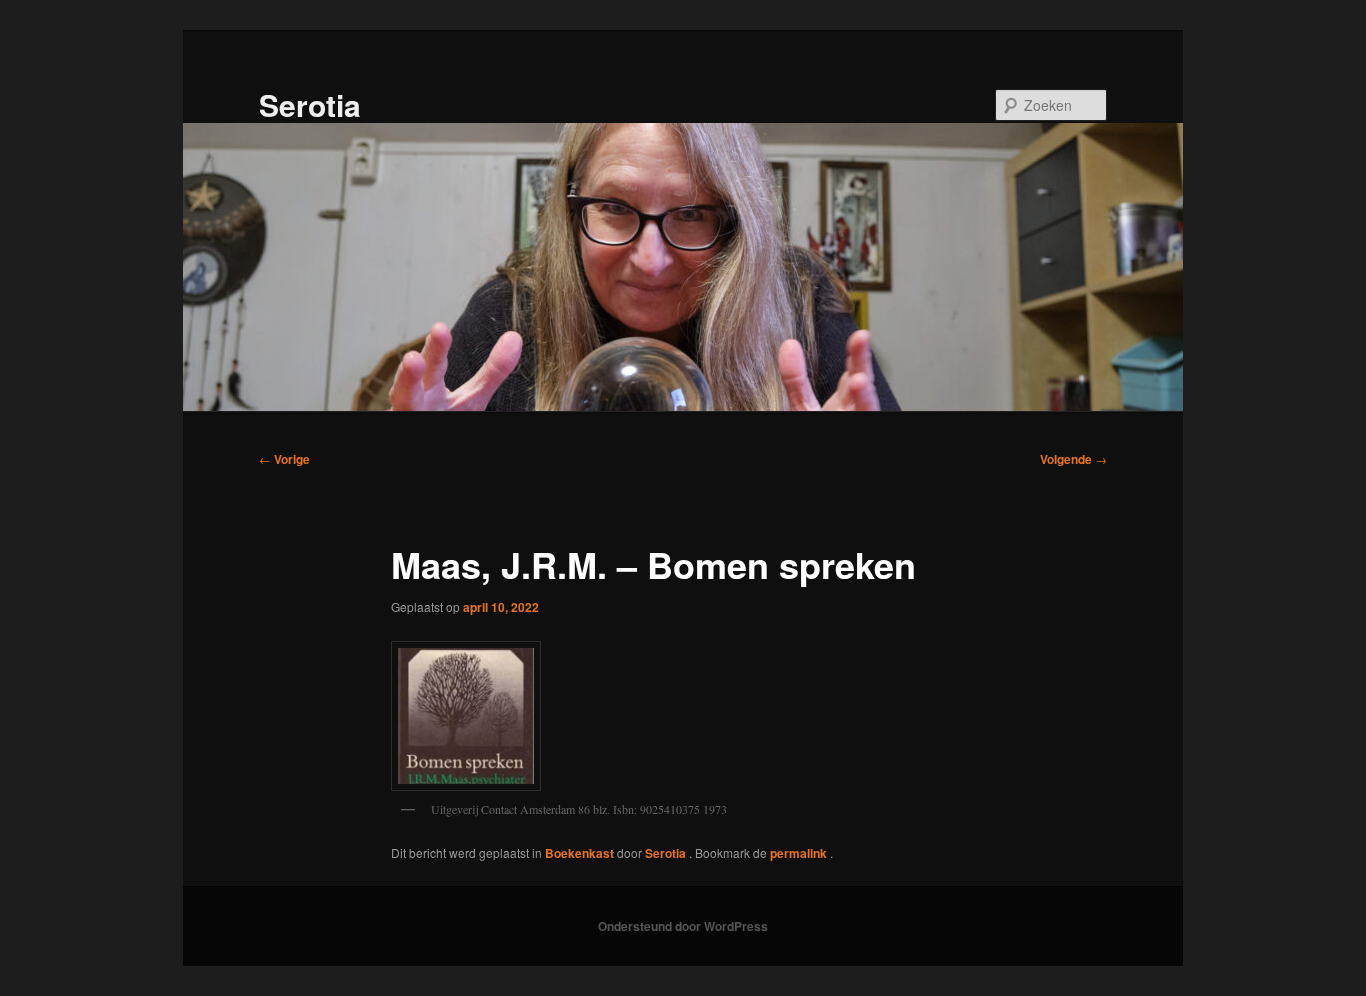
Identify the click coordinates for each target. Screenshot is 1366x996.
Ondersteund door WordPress (683, 926)
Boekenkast (579, 853)
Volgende (1073, 459)
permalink (800, 853)
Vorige (284, 459)
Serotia (310, 104)
